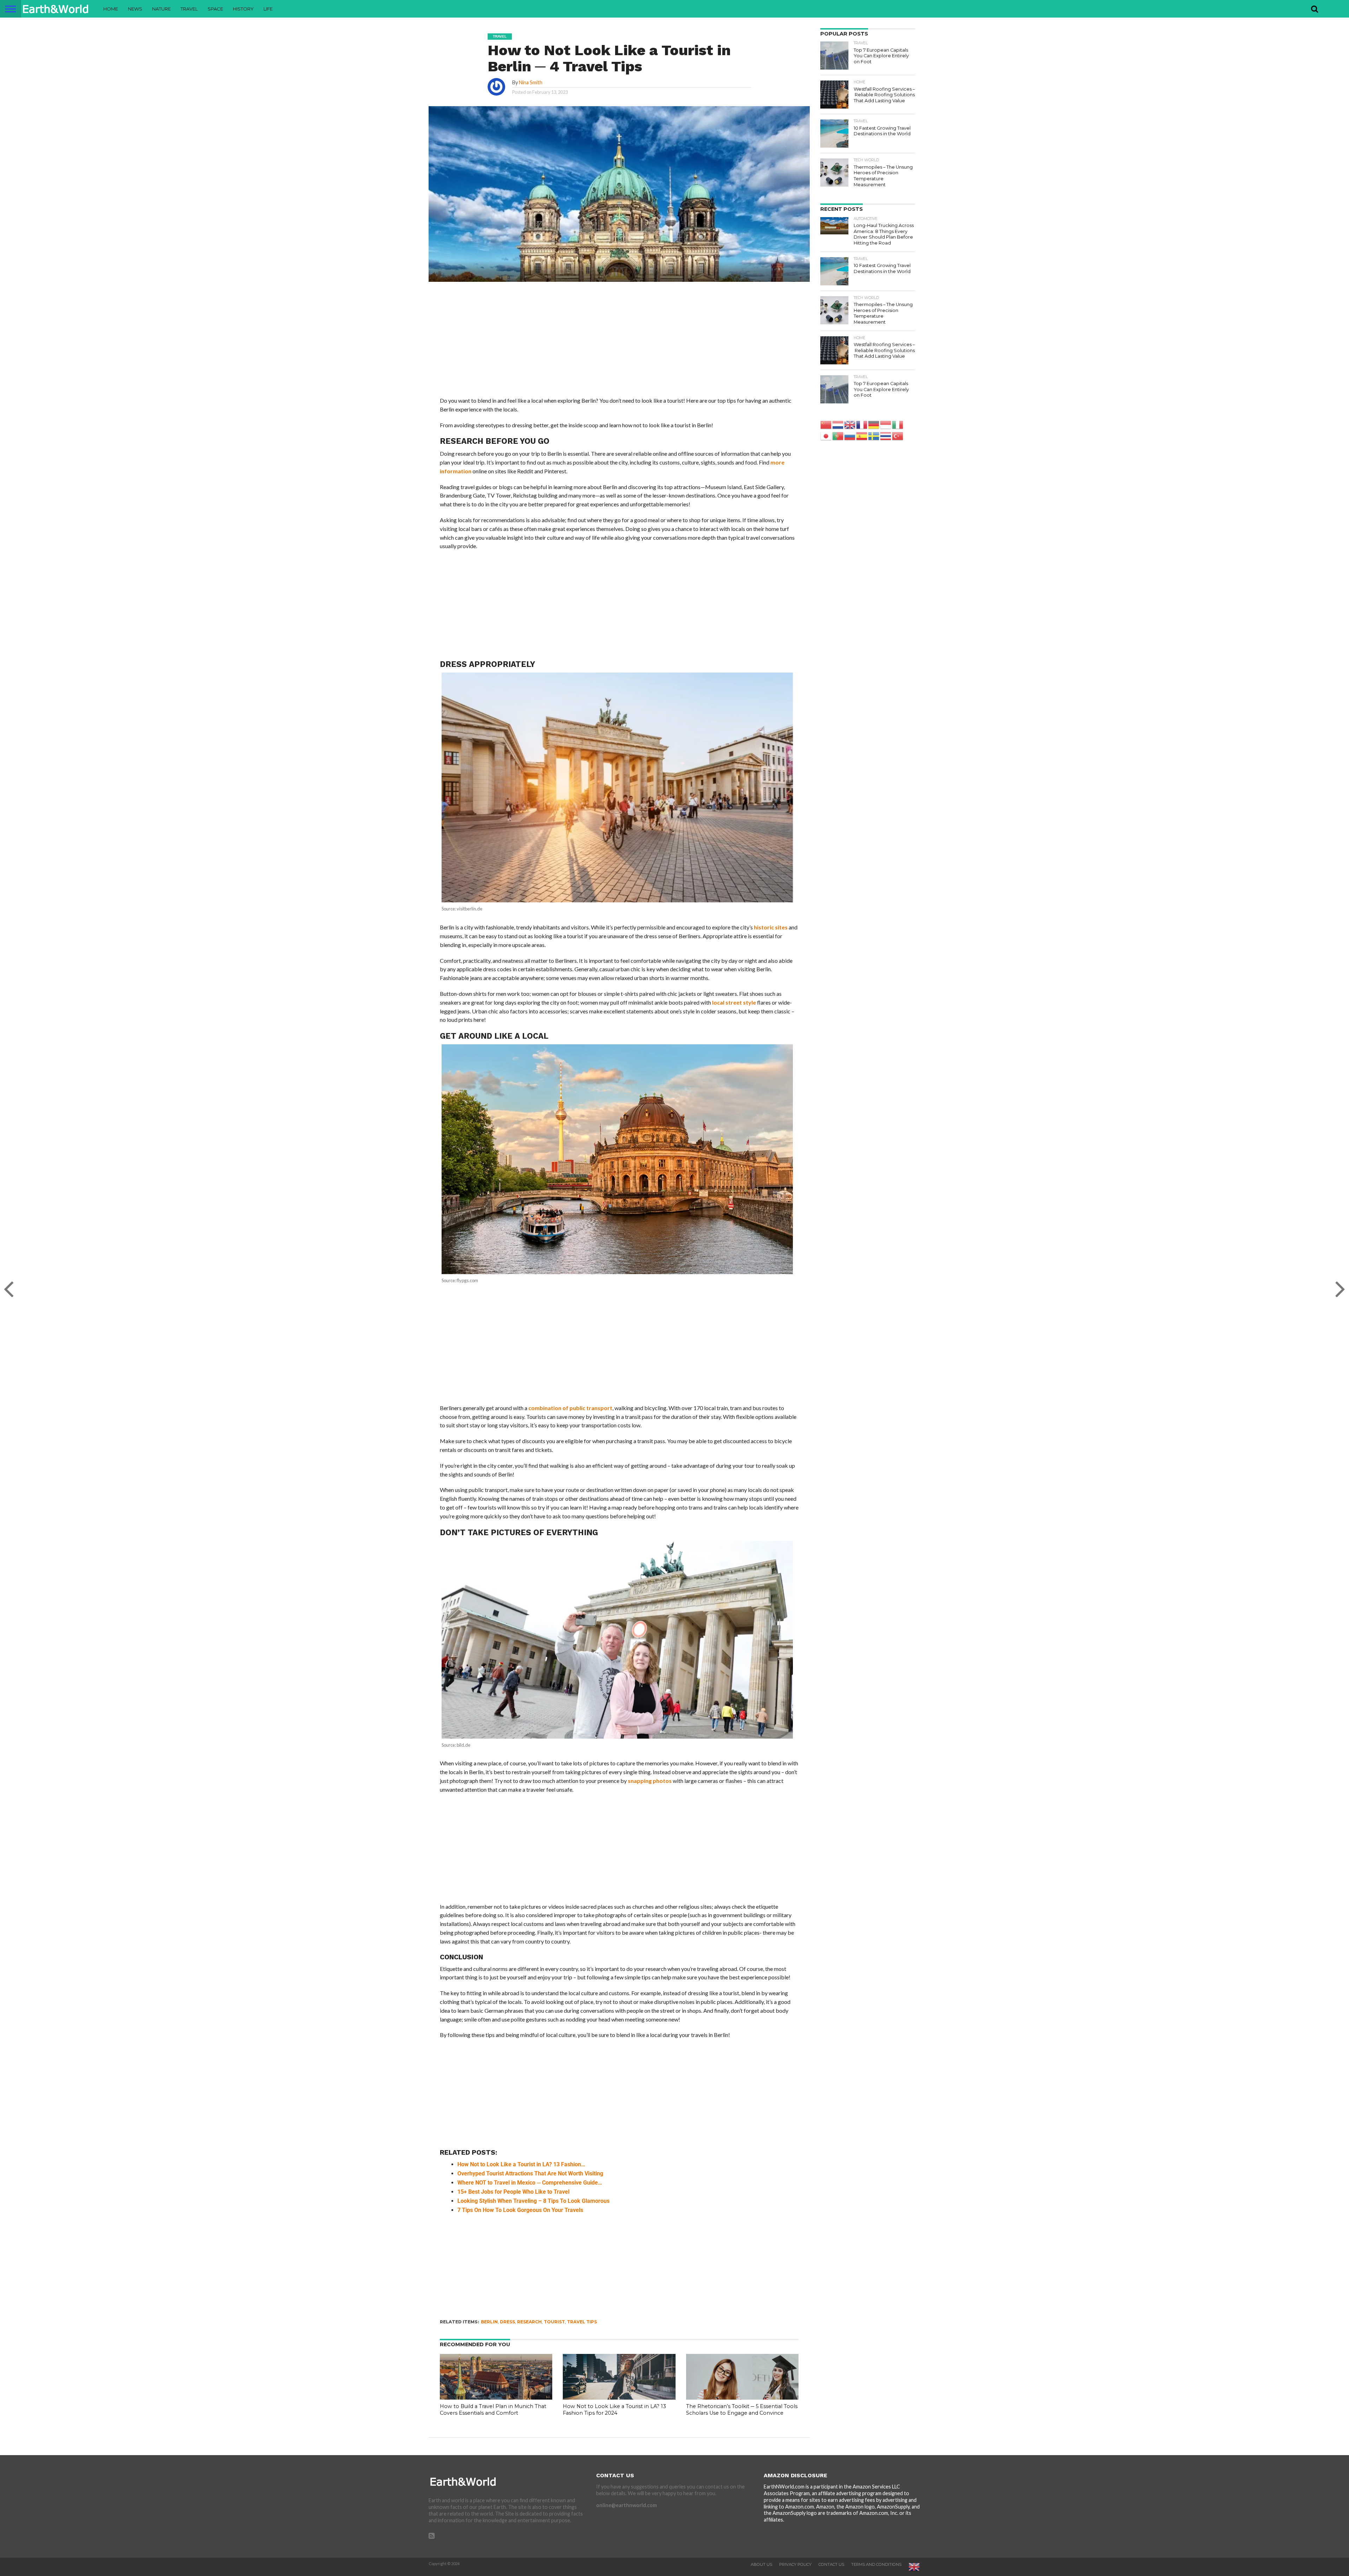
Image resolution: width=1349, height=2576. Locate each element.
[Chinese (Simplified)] (826, 424)
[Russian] (850, 436)
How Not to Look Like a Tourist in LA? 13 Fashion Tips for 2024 (614, 2410)
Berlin (489, 2322)
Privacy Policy (795, 2564)
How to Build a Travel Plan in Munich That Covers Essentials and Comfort (493, 2410)
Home (111, 9)
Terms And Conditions (876, 2564)
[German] (874, 424)
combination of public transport (570, 1408)
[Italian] (898, 424)
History (243, 9)
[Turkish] (898, 436)
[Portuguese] (838, 436)
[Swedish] (874, 436)
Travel (189, 9)
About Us (761, 2564)
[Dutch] (838, 424)
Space (215, 9)
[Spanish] (862, 436)
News (135, 9)
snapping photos (650, 1781)
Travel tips (582, 2322)
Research (529, 2322)
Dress (507, 2322)
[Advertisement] (619, 344)
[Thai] (886, 436)
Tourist (554, 2322)
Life (268, 9)
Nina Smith (531, 82)
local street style (734, 1002)
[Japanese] (826, 436)
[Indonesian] (886, 424)
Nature (161, 9)
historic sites (771, 927)
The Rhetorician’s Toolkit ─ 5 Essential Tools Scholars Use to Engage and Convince (742, 2410)
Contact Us (831, 2564)
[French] (862, 424)
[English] (850, 424)
